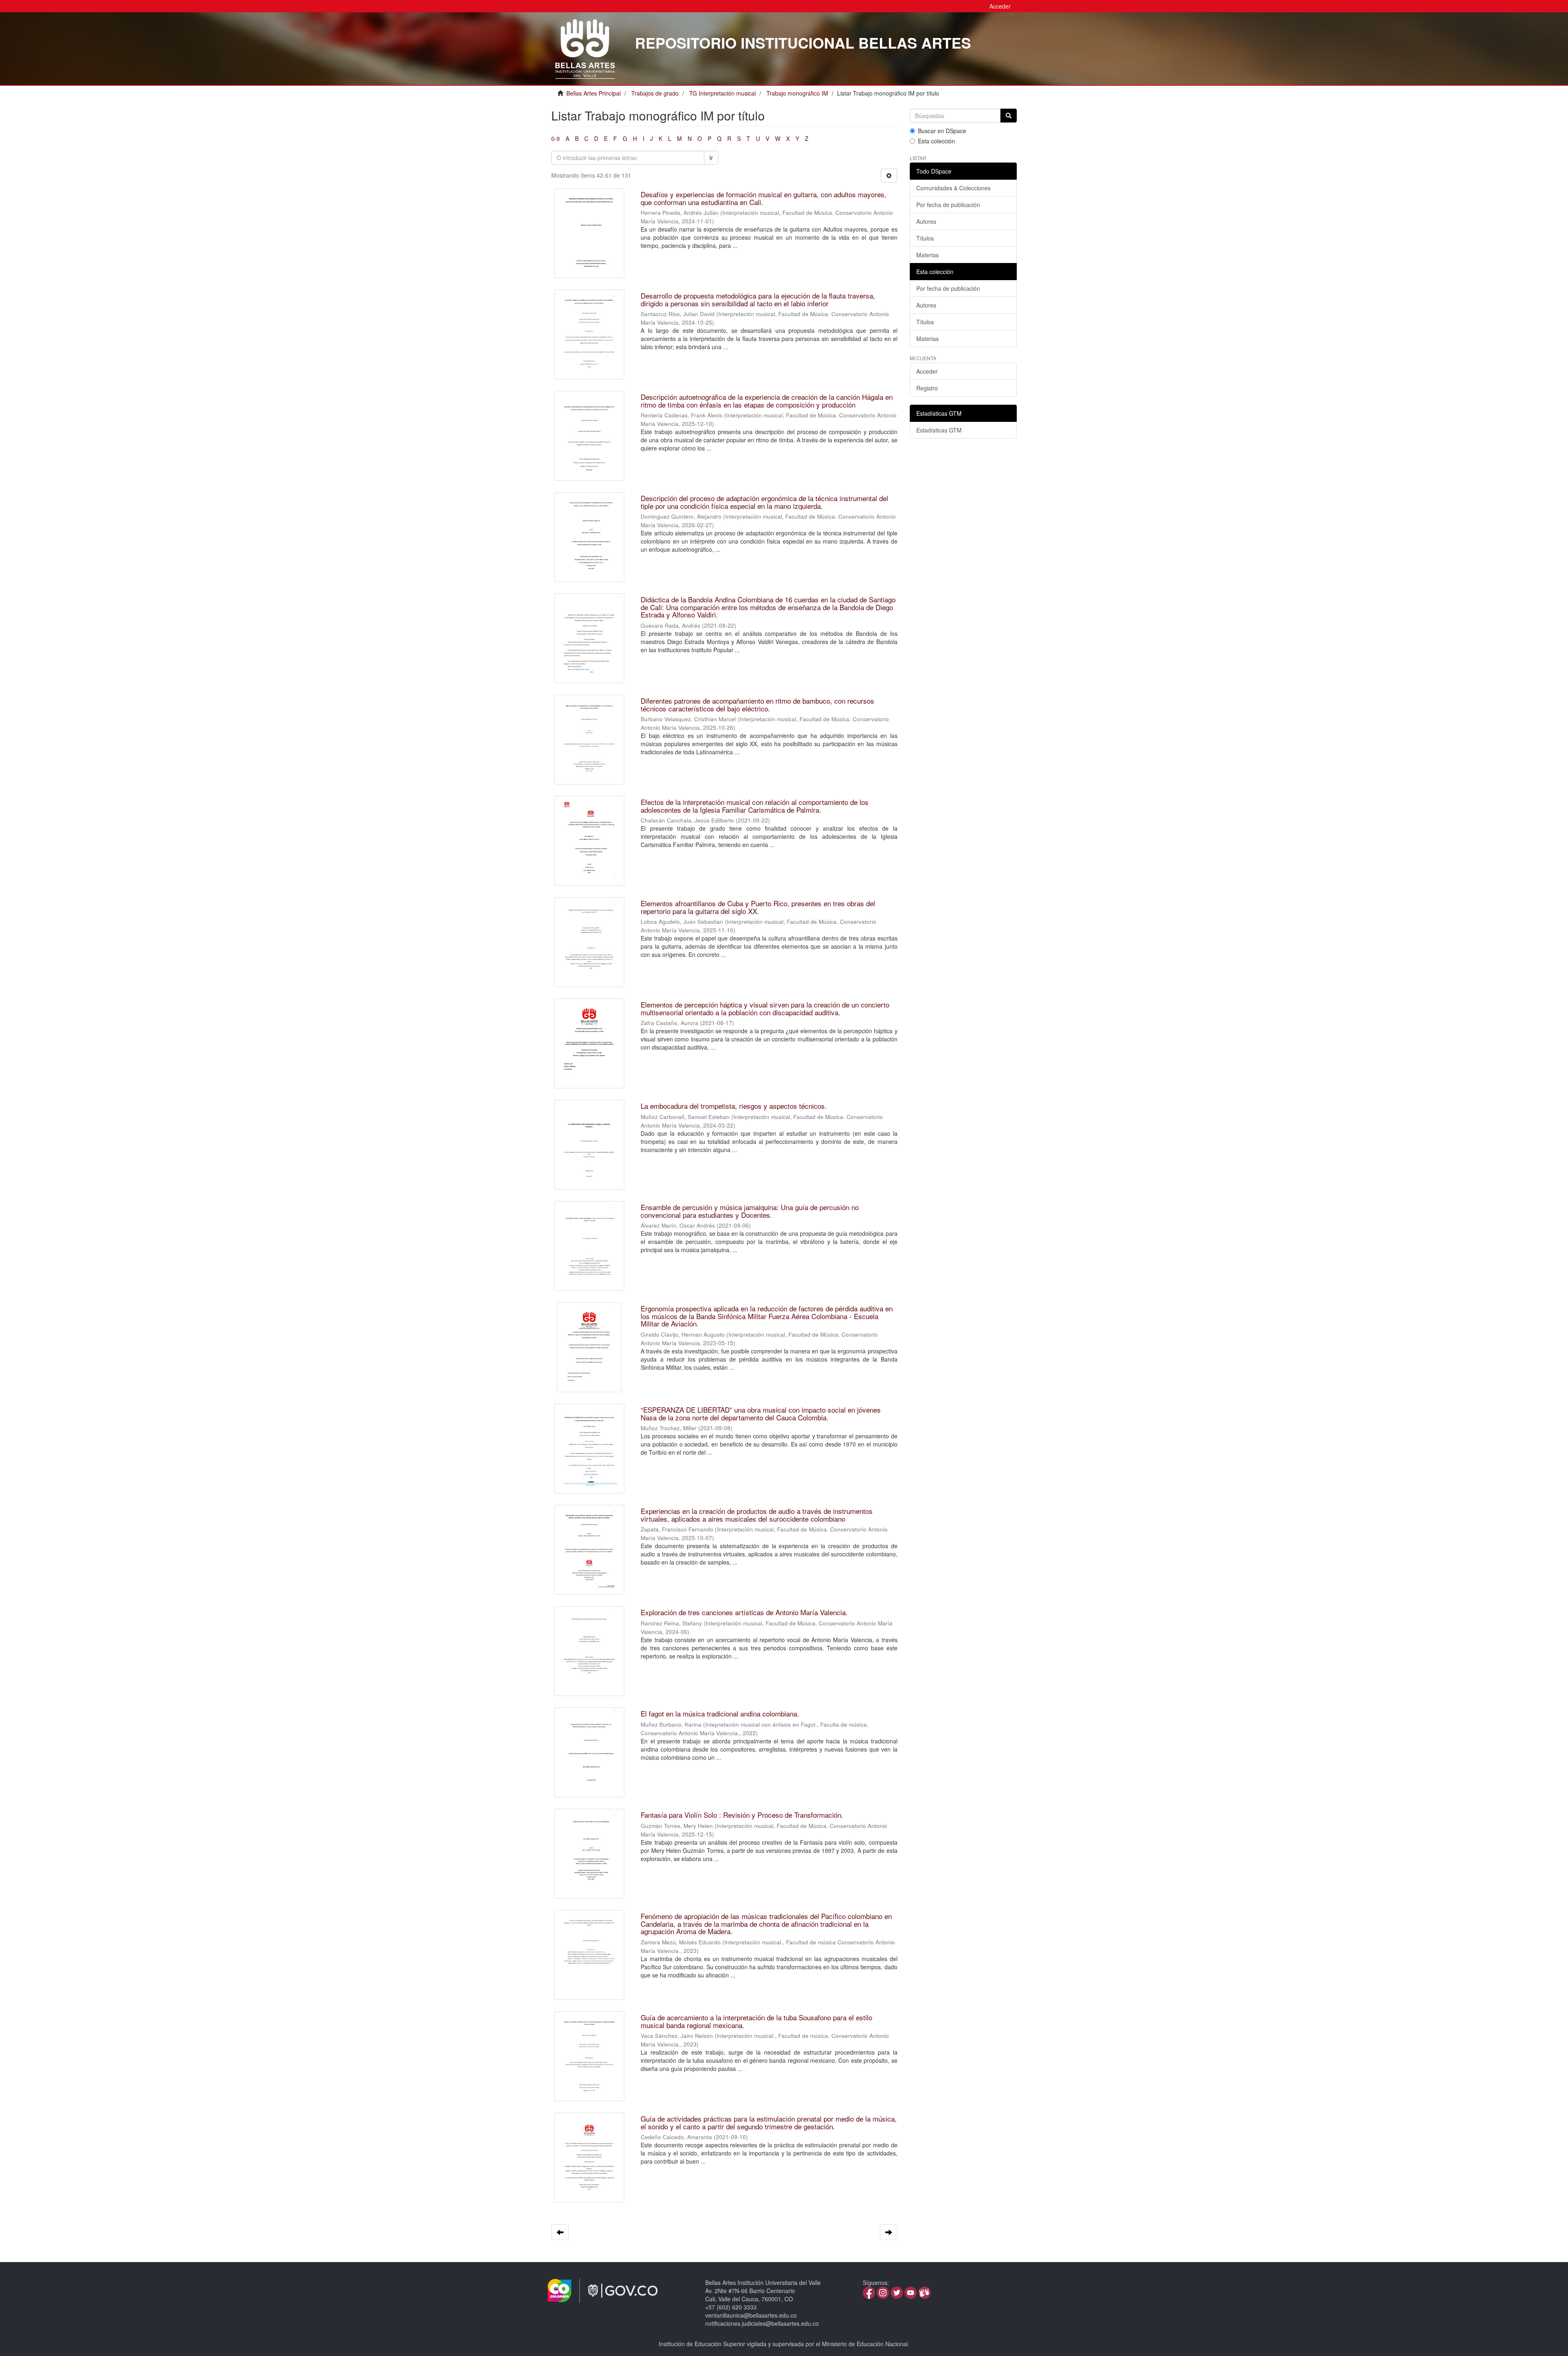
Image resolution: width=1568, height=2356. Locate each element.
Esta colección (937, 141)
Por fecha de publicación (948, 205)
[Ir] (1009, 116)
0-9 (556, 138)
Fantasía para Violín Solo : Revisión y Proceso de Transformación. (742, 1815)
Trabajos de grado (655, 93)
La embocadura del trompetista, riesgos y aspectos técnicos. (734, 1106)
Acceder (927, 371)
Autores (926, 221)
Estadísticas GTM (939, 430)
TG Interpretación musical (723, 93)
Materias (928, 255)
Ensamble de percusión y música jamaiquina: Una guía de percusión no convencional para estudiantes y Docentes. (750, 1211)
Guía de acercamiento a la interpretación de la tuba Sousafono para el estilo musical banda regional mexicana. (756, 2021)
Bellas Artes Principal (594, 93)
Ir (711, 158)
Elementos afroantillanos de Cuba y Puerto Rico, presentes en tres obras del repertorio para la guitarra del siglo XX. (758, 907)
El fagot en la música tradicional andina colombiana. (720, 1713)
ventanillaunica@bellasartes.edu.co (751, 2315)
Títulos (925, 238)
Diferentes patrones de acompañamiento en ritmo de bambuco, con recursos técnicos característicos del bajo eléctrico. (757, 704)
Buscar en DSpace (942, 131)
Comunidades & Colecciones (953, 188)
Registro (927, 388)
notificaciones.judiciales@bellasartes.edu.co (762, 2323)
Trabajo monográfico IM (797, 93)
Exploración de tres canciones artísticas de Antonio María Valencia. (744, 1612)
